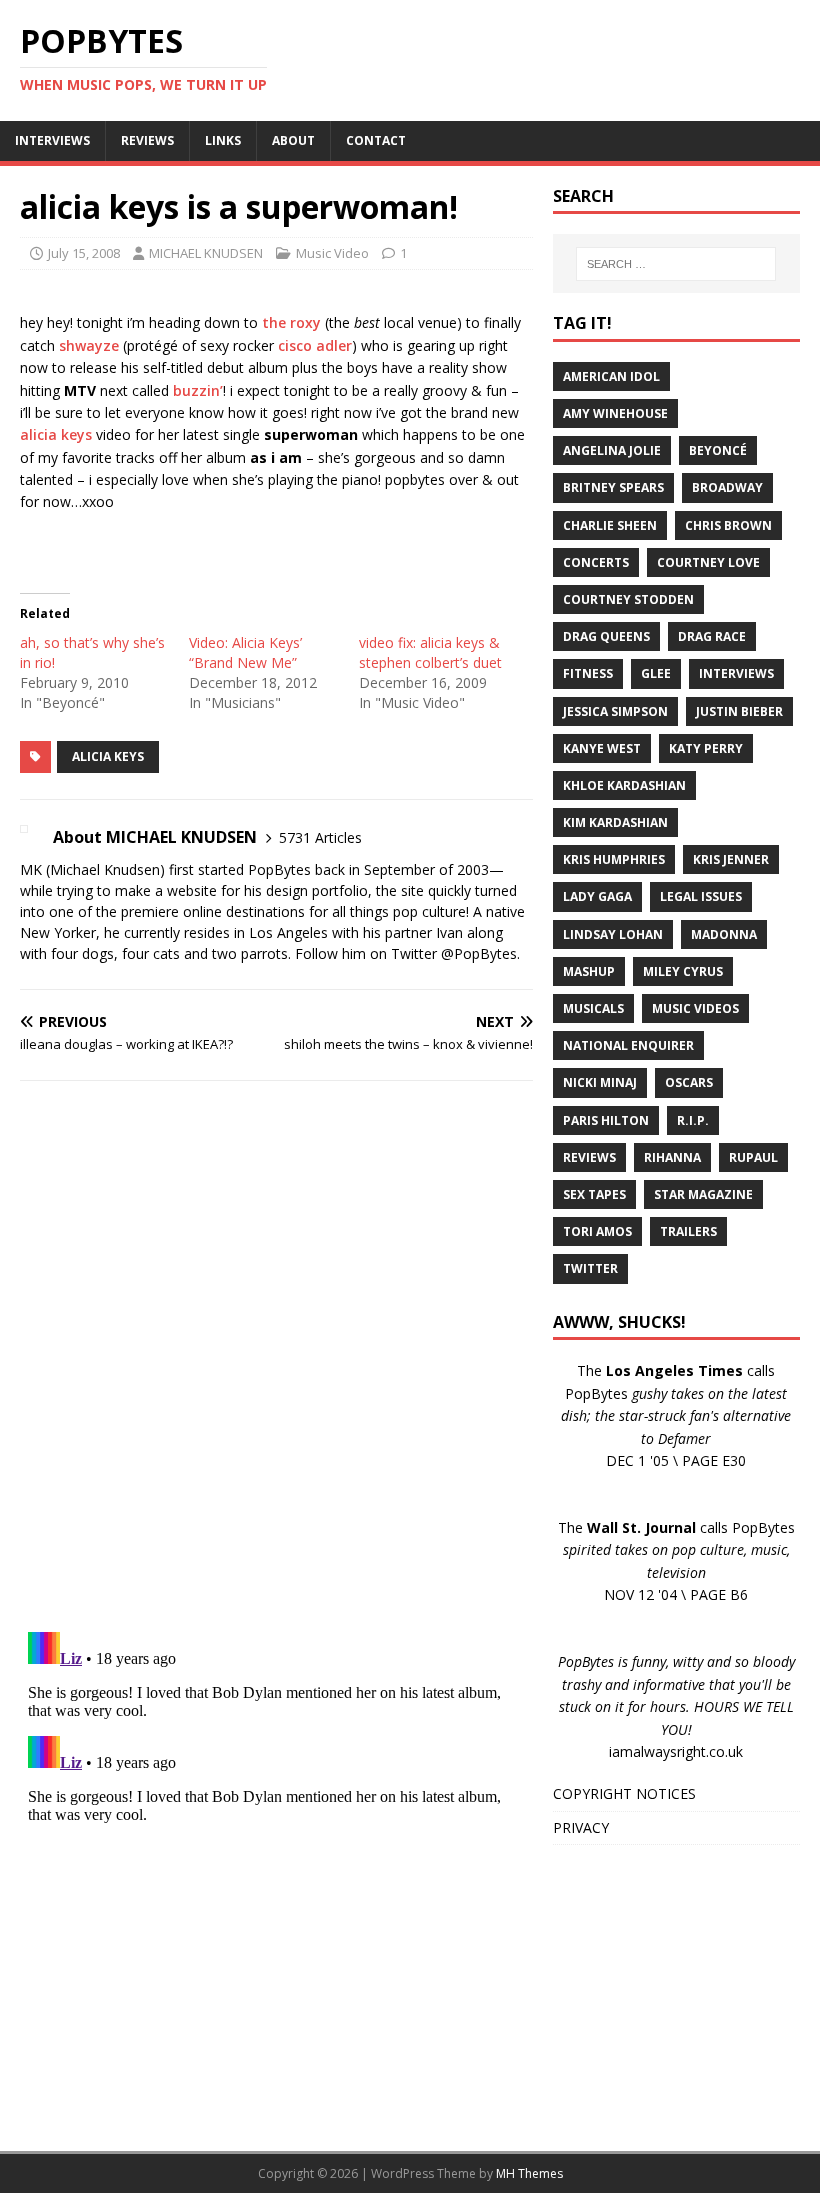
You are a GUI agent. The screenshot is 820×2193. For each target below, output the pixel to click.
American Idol (611, 376)
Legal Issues (701, 896)
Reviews (589, 1157)
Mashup (589, 971)
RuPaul (753, 1157)
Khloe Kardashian (624, 785)
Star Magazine (703, 1194)
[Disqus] (276, 1356)
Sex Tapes (594, 1194)
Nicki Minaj (600, 1082)
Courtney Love (708, 562)
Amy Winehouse (615, 413)
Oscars (689, 1082)
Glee (656, 673)
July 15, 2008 (84, 253)
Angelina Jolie (612, 450)
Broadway (727, 487)
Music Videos (695, 1008)
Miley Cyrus (683, 971)
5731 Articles (320, 837)
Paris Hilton (606, 1120)
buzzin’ (198, 390)
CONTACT (376, 140)
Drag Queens (606, 636)
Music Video (332, 253)
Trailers (688, 1231)
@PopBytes (479, 953)
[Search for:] (676, 264)
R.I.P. (693, 1120)
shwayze (89, 345)
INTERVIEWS (52, 140)
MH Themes (529, 2173)
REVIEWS (147, 140)
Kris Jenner (731, 859)
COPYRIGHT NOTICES (624, 1793)
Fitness (588, 673)
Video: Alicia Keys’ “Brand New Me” (245, 652)
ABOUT (293, 140)
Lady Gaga (597, 896)
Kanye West (602, 748)
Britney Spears (613, 487)
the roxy (291, 322)
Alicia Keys (108, 756)
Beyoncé (718, 450)
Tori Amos (597, 1231)
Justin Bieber (739, 711)
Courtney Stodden (628, 599)
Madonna (724, 934)
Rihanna (672, 1157)
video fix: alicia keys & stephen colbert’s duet (430, 652)
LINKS (223, 140)
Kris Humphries (614, 859)
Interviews (736, 673)
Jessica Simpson (615, 711)
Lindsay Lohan (613, 934)
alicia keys (56, 434)
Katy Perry (706, 748)
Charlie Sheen (610, 525)
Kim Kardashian (615, 822)
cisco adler (315, 345)
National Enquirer (628, 1045)
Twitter (590, 1268)
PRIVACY (581, 1827)
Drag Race (712, 636)
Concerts (596, 562)
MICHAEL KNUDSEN (206, 253)
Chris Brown (728, 525)
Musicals (593, 1008)
